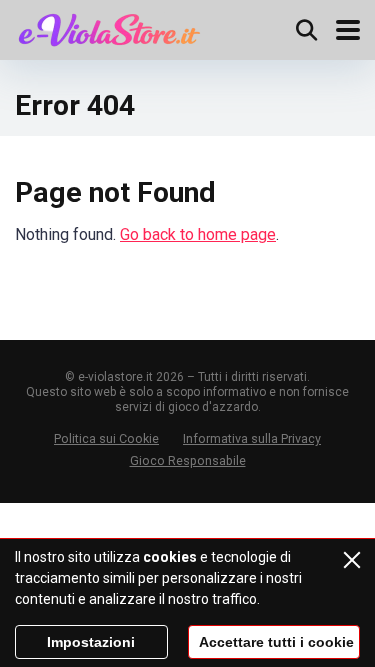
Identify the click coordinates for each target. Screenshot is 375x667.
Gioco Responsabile (188, 460)
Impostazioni (91, 642)
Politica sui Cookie (106, 438)
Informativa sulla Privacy (252, 438)
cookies (170, 557)
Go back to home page (198, 234)
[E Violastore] (109, 27)
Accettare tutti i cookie (276, 642)
